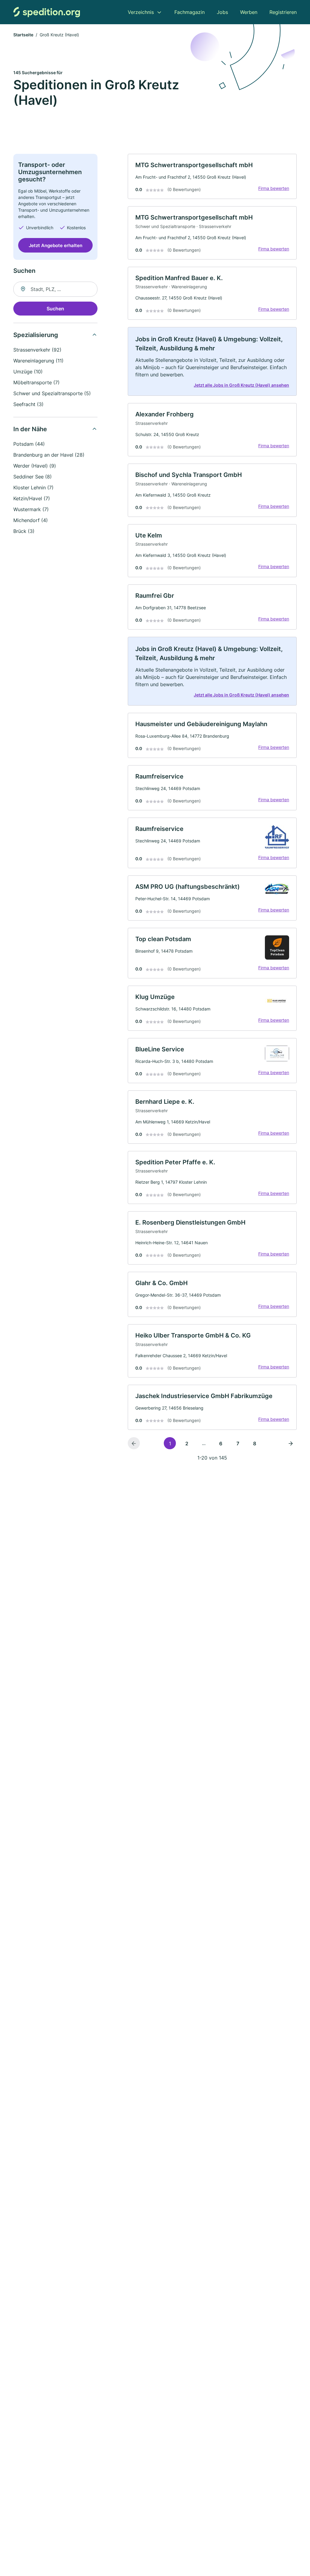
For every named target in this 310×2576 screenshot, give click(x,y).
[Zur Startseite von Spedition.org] (47, 12)
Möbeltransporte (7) (36, 382)
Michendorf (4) (31, 520)
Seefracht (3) (28, 404)
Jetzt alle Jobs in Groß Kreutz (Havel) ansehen (241, 385)
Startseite (23, 35)
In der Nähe (30, 429)
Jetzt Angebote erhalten (56, 245)
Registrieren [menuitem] (283, 12)
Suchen (55, 309)
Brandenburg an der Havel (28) (49, 455)
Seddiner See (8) (33, 477)
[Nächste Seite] (291, 1443)
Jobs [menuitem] (222, 12)
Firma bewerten (274, 188)
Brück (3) (24, 531)
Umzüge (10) (28, 372)
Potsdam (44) (29, 444)
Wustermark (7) (31, 509)
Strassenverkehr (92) (37, 350)
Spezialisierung (36, 335)
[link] (212, 176)
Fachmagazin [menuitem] (190, 12)
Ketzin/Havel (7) (32, 498)
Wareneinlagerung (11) (38, 361)
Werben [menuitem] (249, 12)
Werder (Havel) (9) (35, 466)
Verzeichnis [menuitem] (141, 12)
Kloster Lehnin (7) (33, 488)
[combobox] (55, 289)
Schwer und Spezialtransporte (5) (52, 393)
